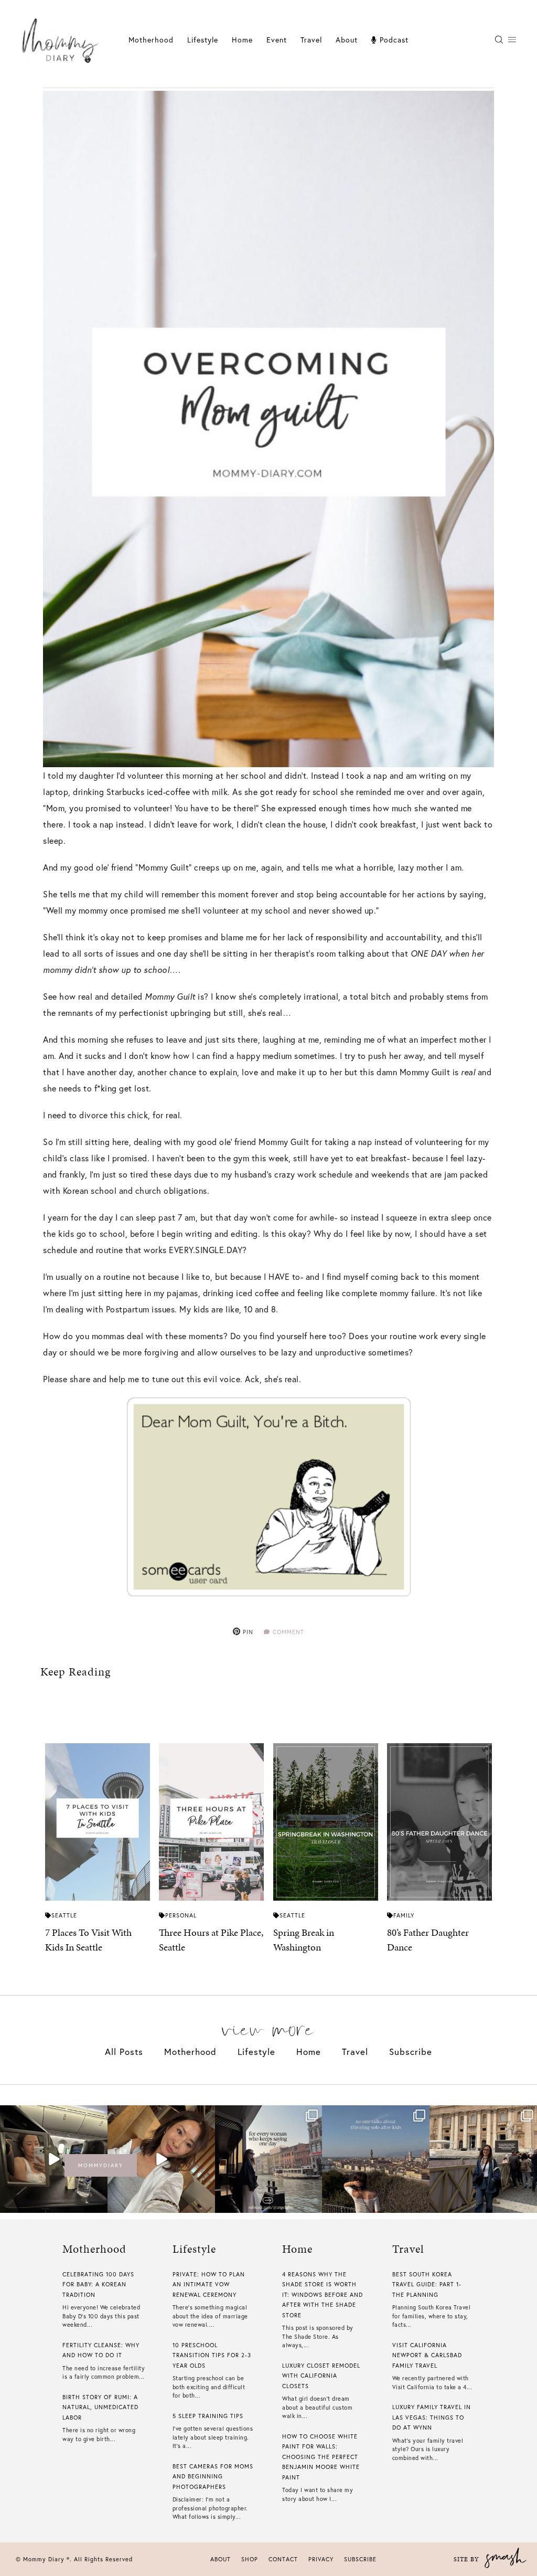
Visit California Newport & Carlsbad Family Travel (427, 2355)
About (347, 40)
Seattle (64, 1915)
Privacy (321, 2559)
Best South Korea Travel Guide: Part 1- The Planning (427, 2285)
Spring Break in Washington (304, 1940)
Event (277, 40)
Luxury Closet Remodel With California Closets (321, 2376)
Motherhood (151, 40)
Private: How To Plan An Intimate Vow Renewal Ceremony (209, 2285)
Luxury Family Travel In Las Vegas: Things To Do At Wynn (432, 2417)
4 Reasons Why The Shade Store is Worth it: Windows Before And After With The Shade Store (323, 2295)
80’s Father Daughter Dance (428, 1940)
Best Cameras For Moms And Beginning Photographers (213, 2477)
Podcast (393, 40)
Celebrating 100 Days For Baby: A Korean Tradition (98, 2285)
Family (404, 1915)
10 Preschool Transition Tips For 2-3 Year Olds (212, 2355)
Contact (283, 2559)
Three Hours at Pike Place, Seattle (211, 1940)
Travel (311, 40)
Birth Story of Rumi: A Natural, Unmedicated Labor (100, 2407)
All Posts (124, 2052)
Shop (250, 2559)
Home (242, 40)
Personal (181, 1915)
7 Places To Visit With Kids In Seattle (88, 1940)
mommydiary (101, 2165)
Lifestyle (256, 2052)
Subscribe (411, 2052)
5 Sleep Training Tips (208, 2416)
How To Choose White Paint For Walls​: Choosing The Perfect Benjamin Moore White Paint (321, 2457)
